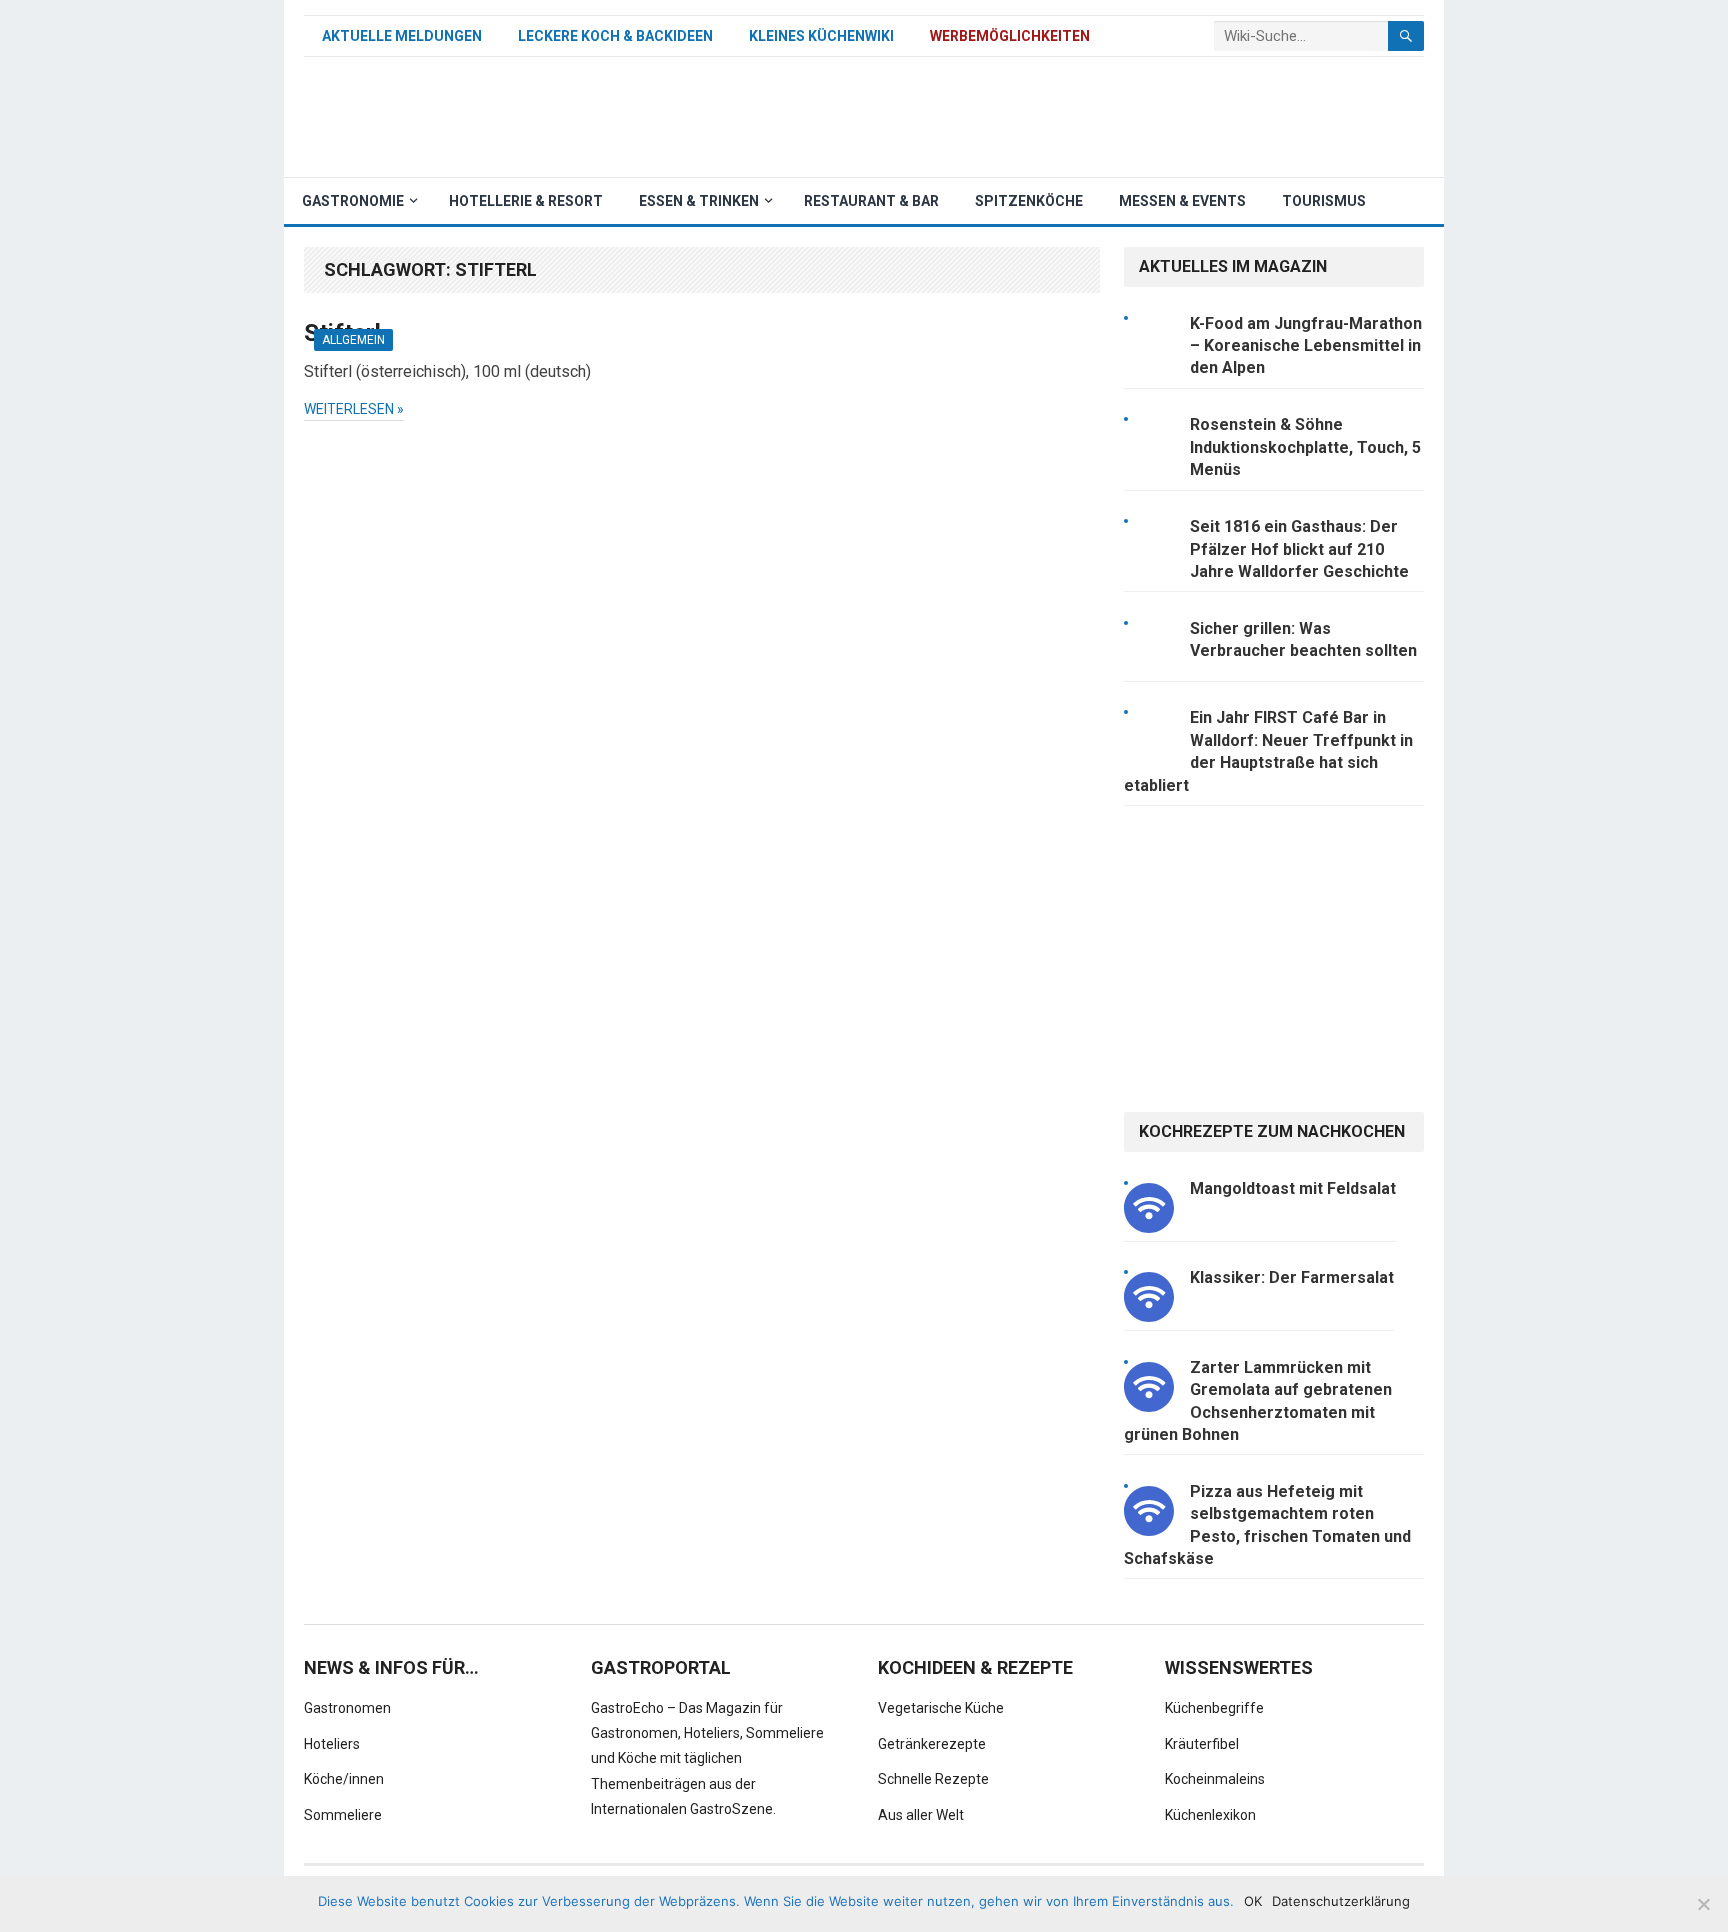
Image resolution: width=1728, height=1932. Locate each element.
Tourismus (1324, 201)
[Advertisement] (1060, 117)
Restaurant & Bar (871, 201)
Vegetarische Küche (941, 1708)
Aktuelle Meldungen (402, 36)
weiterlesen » (354, 409)
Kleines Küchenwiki (821, 36)
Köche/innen (344, 1779)
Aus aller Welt (921, 1815)
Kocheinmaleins (1215, 1779)
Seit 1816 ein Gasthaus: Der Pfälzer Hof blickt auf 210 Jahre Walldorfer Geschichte (1299, 549)
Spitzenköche (1029, 201)
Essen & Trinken (699, 201)
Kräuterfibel (1202, 1744)
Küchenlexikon (1210, 1815)
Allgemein (353, 340)
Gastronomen (347, 1708)
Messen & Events (1182, 201)
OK (1253, 1901)
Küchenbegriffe (1214, 1708)
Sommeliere (343, 1815)
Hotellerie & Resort (526, 201)
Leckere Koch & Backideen (615, 36)
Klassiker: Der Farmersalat (1292, 1277)
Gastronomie (353, 201)
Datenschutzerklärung (1341, 1901)
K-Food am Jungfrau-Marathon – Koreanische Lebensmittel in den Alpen (1306, 346)
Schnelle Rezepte (933, 1779)
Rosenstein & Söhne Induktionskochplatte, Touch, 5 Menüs (1305, 447)
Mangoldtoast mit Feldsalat (1293, 1188)
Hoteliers (332, 1744)
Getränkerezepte (932, 1744)
